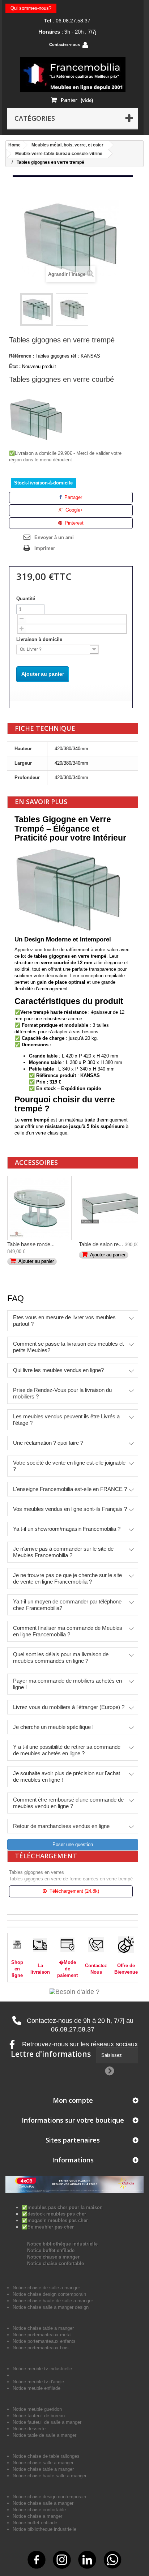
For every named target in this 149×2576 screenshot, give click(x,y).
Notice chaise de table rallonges (46, 2456)
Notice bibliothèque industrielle (62, 2244)
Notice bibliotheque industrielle (44, 2529)
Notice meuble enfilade (37, 2388)
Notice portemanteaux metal (42, 2335)
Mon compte (73, 2100)
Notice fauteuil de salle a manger (47, 2422)
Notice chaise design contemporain (49, 2294)
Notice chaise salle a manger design (51, 2307)
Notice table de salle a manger (44, 2435)
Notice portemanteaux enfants (44, 2341)
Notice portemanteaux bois (41, 2348)
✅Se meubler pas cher (48, 2227)
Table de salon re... (101, 1244)
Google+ (74, 510)
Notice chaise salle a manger (43, 2463)
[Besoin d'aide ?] (74, 1991)
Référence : (22, 356)
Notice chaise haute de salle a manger (53, 2301)
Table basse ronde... (31, 1244)
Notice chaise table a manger (43, 2469)
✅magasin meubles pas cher (55, 2220)
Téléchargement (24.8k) (74, 1891)
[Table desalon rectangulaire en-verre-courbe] (111, 1208)
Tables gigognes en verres (37, 1872)
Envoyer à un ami (54, 537)
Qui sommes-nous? (31, 8)
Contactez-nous (65, 44)
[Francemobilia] (73, 74)
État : (15, 366)
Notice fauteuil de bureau (39, 2416)
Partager (73, 497)
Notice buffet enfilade (51, 2250)
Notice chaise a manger (53, 2257)
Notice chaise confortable (56, 2263)
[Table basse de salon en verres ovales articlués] (39, 1208)
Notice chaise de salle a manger (46, 2288)
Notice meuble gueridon (37, 2409)
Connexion (107, 45)
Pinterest (73, 523)
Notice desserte (29, 2429)
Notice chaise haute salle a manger (50, 2476)
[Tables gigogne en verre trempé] (37, 309)
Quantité (26, 599)
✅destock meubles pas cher (54, 2214)
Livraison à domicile (40, 639)
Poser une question (73, 1844)
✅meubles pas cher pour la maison (62, 2207)
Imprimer (45, 548)
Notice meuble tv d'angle (38, 2382)
